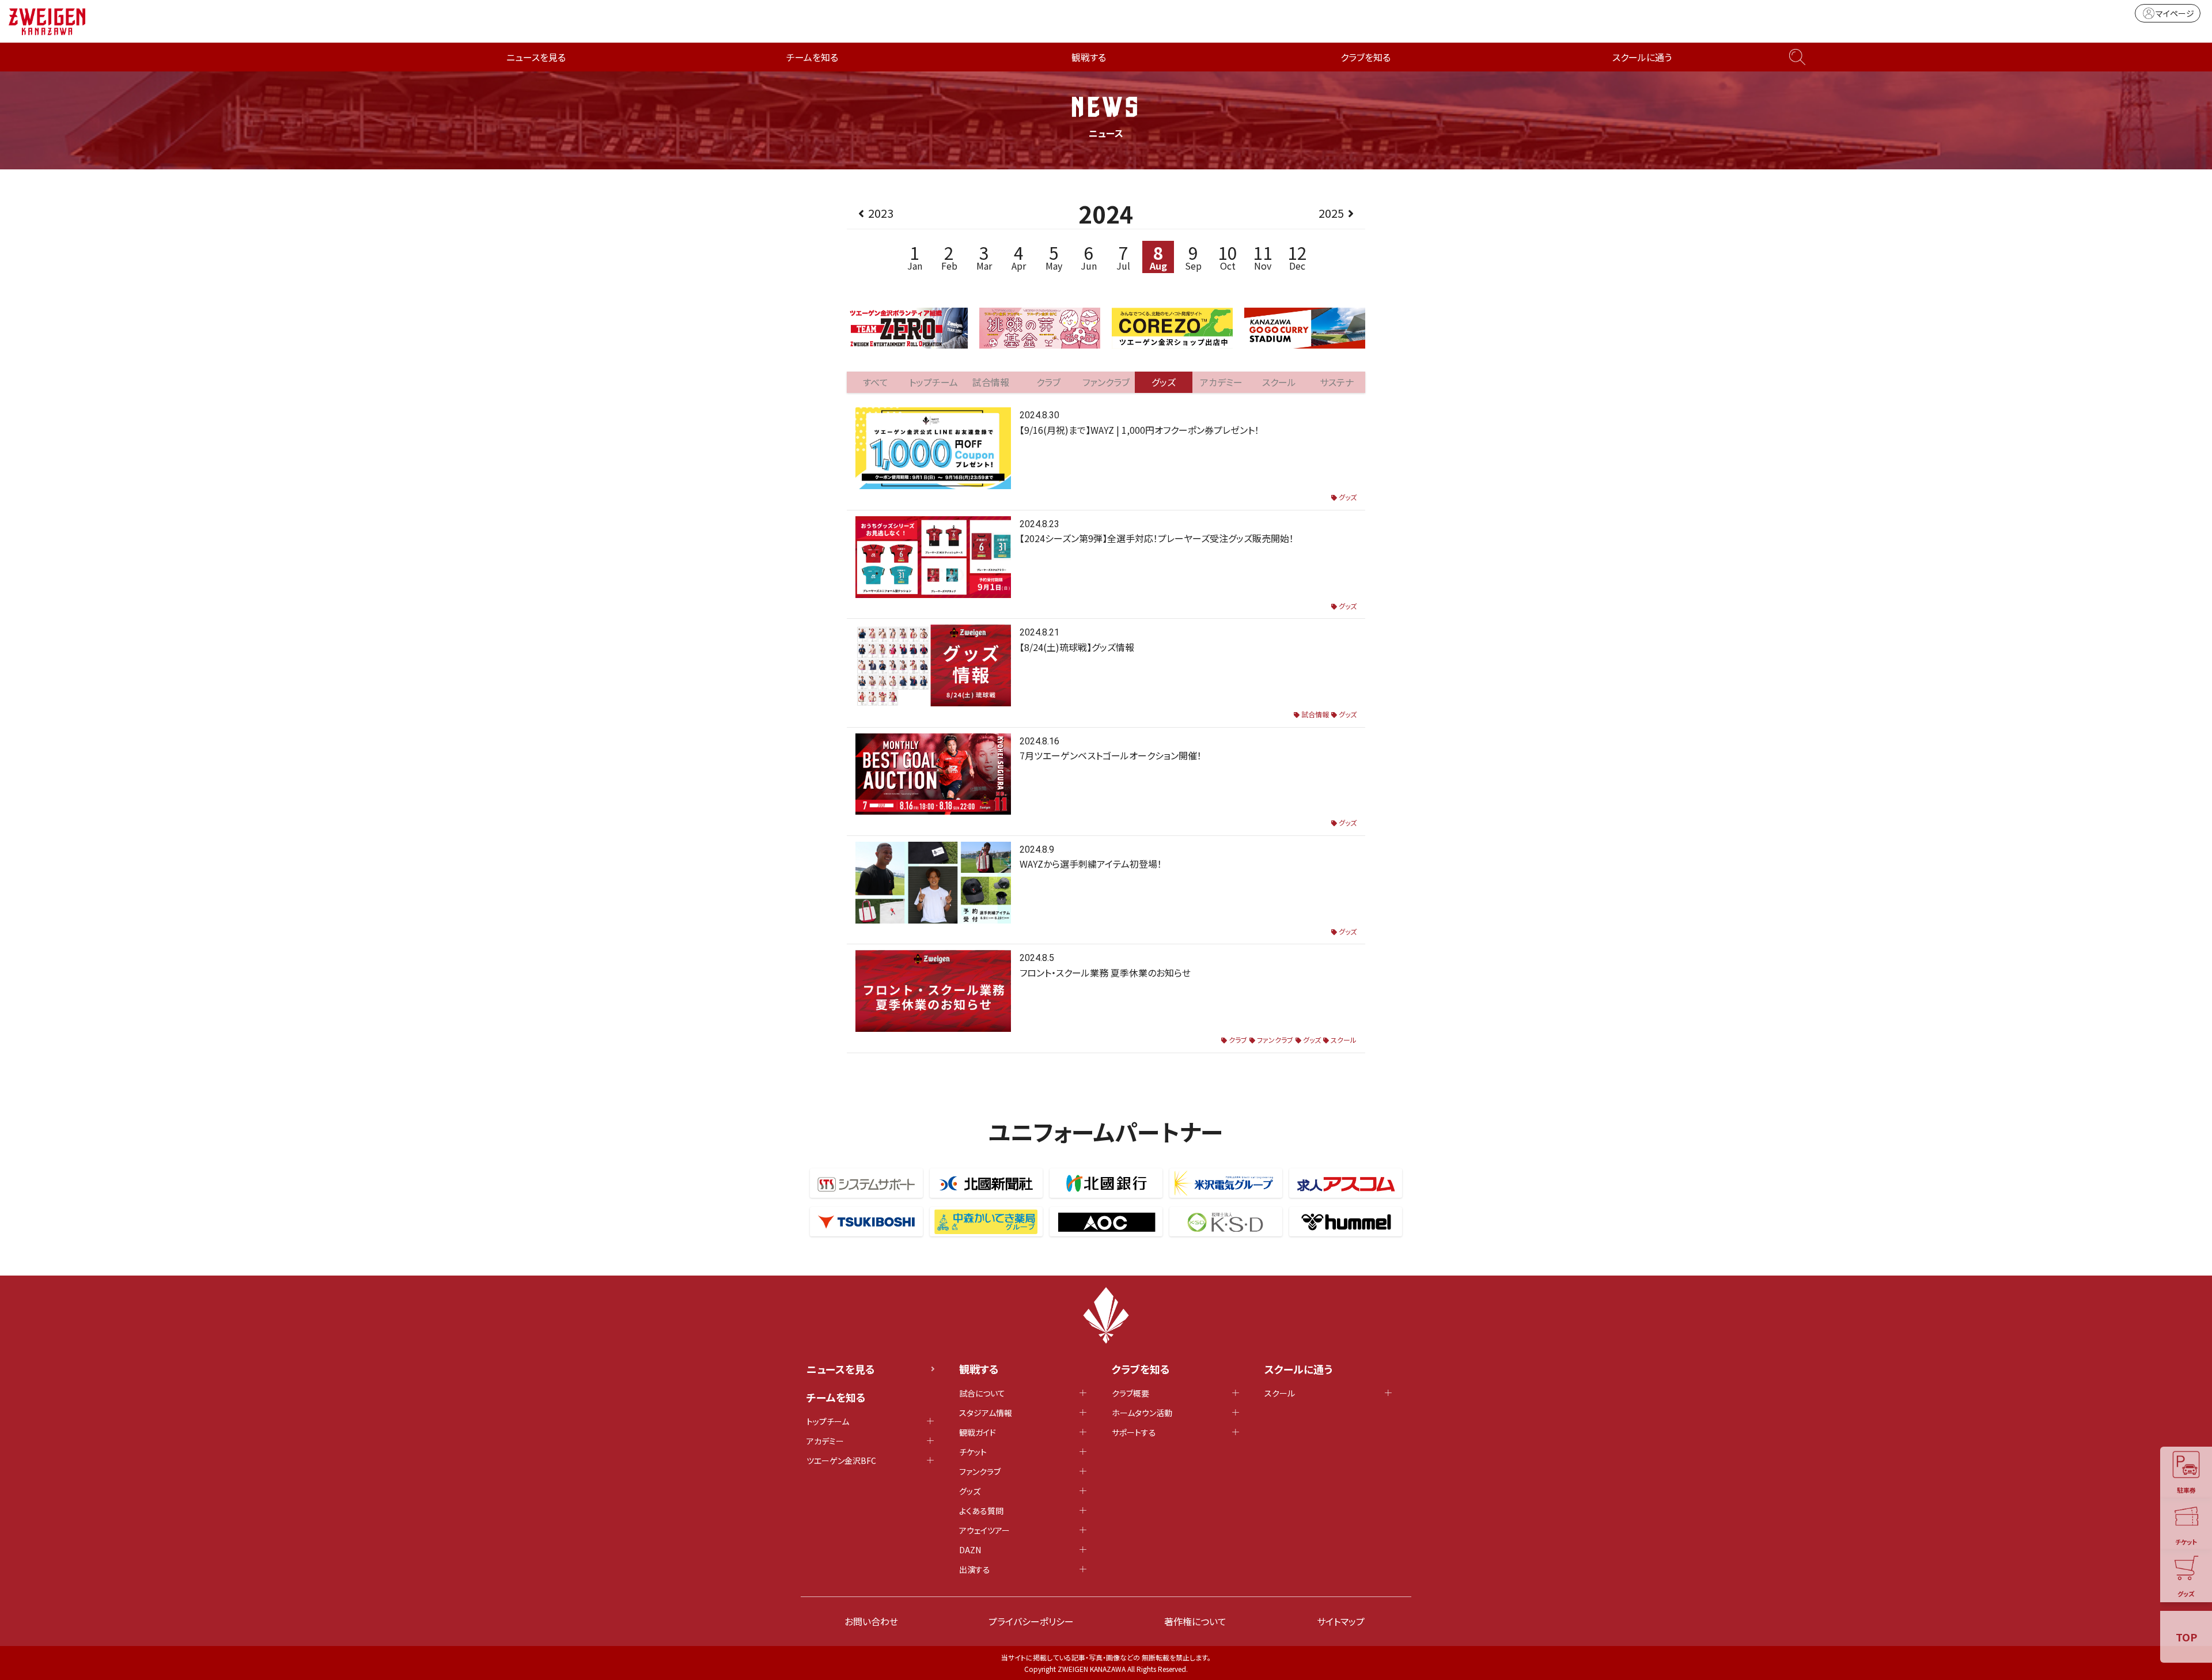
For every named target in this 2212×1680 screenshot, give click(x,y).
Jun (1089, 257)
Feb (949, 257)
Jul (1123, 257)
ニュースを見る (536, 57)
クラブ (1238, 1040)
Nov (1263, 257)
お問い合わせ (871, 1621)
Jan (915, 257)
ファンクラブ (1275, 1040)
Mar (984, 257)
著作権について (1195, 1621)
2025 (1331, 213)
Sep (1193, 257)
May (1054, 257)
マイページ (2175, 13)
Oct (1228, 257)
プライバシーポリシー (1031, 1621)
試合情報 (1315, 714)
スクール (1344, 1040)
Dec (1297, 257)
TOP (2186, 1637)
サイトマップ (1341, 1621)
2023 (881, 213)
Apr (1019, 257)
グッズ (1348, 497)
